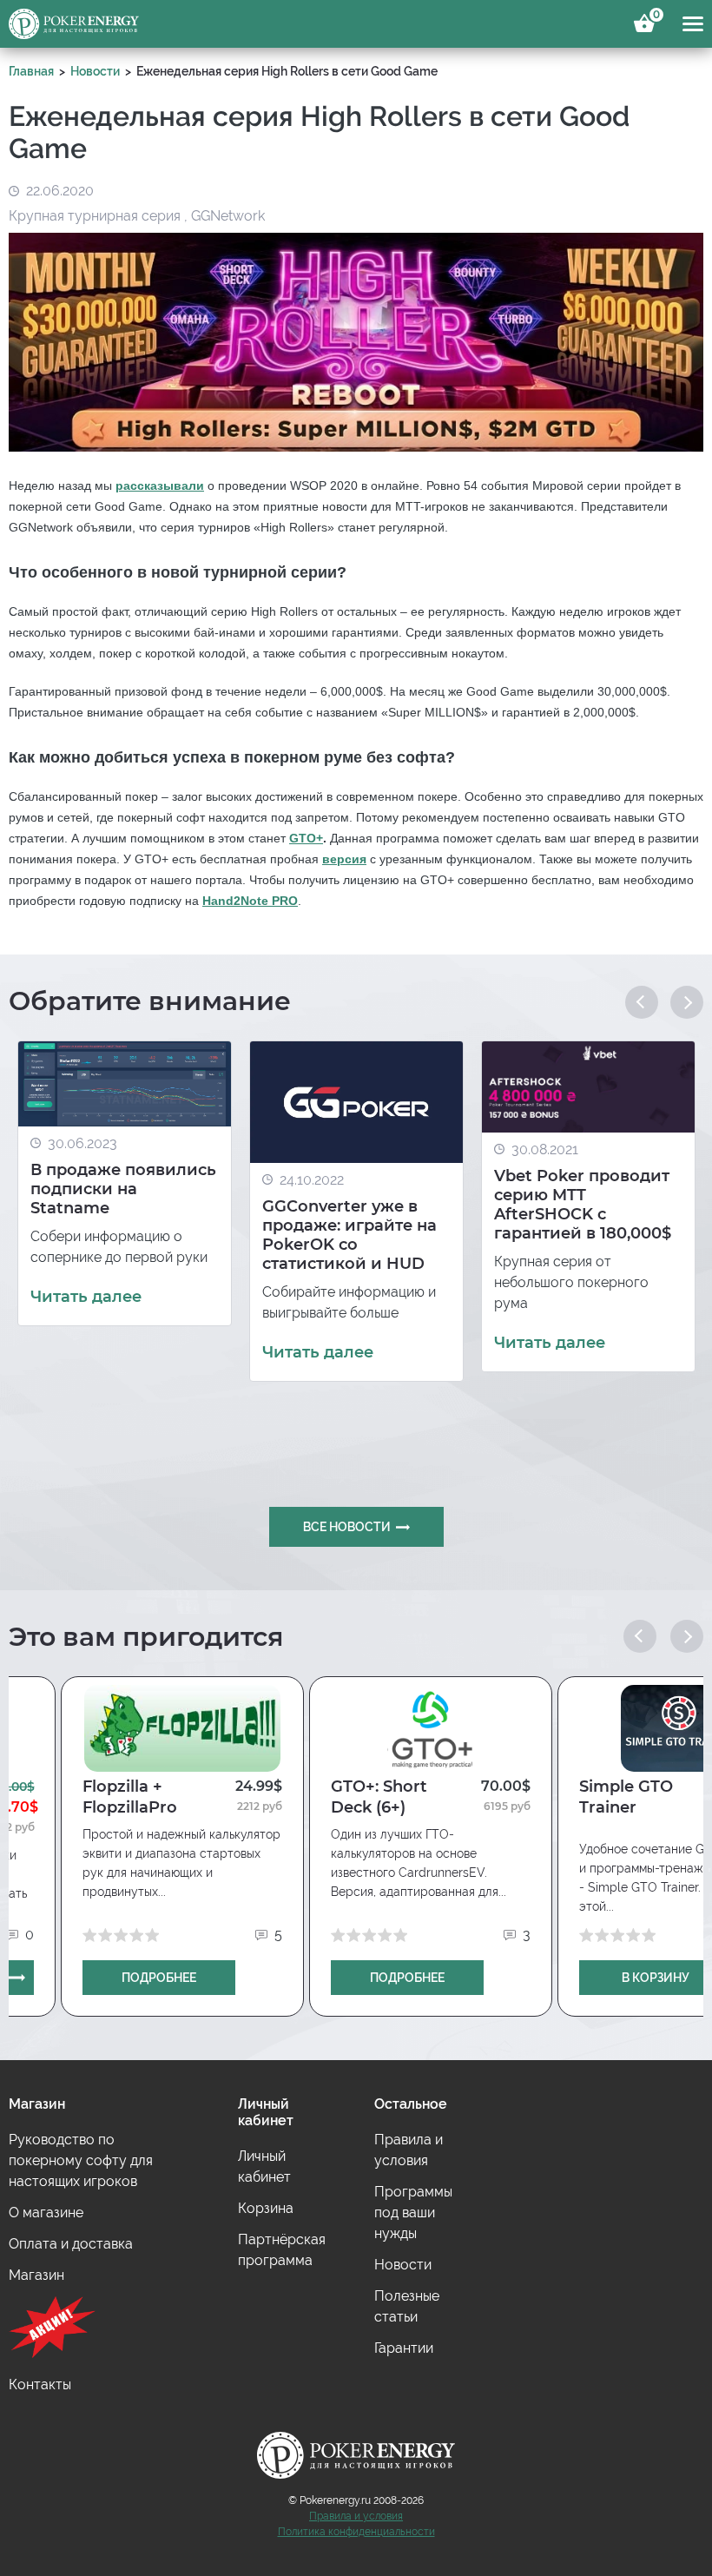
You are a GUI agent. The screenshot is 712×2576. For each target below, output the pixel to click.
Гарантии (404, 2348)
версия (344, 859)
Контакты (40, 2384)
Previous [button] (642, 1002)
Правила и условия (356, 2516)
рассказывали (160, 485)
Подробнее (159, 1978)
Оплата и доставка (71, 2244)
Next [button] (687, 1002)
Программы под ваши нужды (413, 2213)
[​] (99, 2330)
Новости (95, 71)
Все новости (347, 1527)
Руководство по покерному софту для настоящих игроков (81, 2160)
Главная (31, 71)
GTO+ (306, 838)
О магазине (46, 2213)
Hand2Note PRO (250, 901)
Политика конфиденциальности (356, 2532)
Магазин (36, 2275)
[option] (125, 1183)
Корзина (654, 17)
